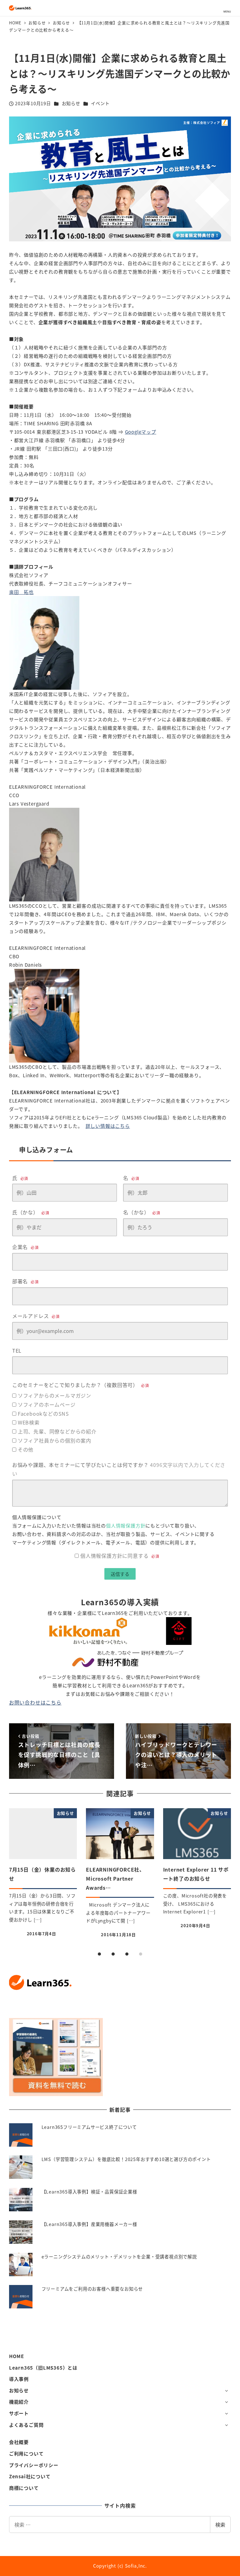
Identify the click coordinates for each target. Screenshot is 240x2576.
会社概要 (19, 2442)
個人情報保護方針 (126, 1525)
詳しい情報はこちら (108, 1126)
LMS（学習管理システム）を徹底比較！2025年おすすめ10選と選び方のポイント (126, 2159)
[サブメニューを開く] (226, 2390)
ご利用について (26, 2453)
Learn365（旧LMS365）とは (43, 2368)
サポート (19, 2413)
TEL (17, 1350)
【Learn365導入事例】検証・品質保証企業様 (89, 2192)
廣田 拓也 (21, 592)
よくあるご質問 (26, 2425)
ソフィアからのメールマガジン (55, 1395)
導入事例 (19, 2379)
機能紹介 (19, 2402)
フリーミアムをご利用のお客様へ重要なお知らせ (92, 2289)
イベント (100, 103)
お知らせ (71, 103)
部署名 (25, 1281)
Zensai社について (30, 2476)
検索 (220, 2524)
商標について (24, 2488)
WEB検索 (29, 1422)
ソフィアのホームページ (47, 1404)
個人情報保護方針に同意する (120, 1556)
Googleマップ (141, 432)
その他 (26, 1449)
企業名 (25, 1247)
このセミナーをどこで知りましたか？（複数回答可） (81, 1385)
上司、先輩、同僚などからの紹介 (57, 1431)
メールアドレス (36, 1316)
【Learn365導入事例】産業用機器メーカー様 (89, 2224)
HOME (17, 2356)
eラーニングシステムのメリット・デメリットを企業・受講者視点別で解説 (119, 2257)
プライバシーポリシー (34, 2465)
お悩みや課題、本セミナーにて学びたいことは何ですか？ (119, 1469)
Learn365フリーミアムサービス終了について (89, 2127)
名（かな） (142, 1212)
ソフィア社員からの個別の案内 (55, 1440)
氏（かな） (31, 1212)
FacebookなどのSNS (43, 1414)
